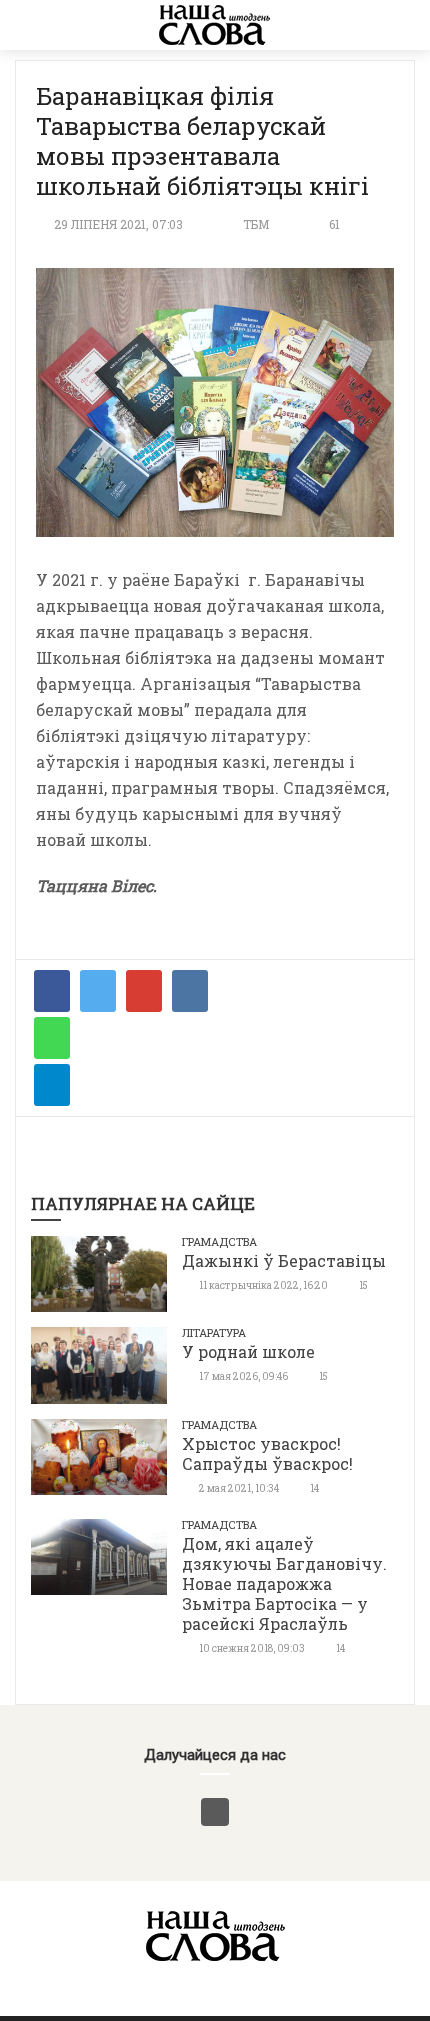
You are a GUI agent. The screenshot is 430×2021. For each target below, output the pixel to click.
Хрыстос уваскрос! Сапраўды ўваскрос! (267, 1453)
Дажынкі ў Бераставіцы (284, 1260)
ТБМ (256, 224)
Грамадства (219, 1241)
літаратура (214, 1332)
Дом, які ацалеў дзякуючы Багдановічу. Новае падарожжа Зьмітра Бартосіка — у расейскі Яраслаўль (284, 1583)
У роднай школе (248, 1351)
